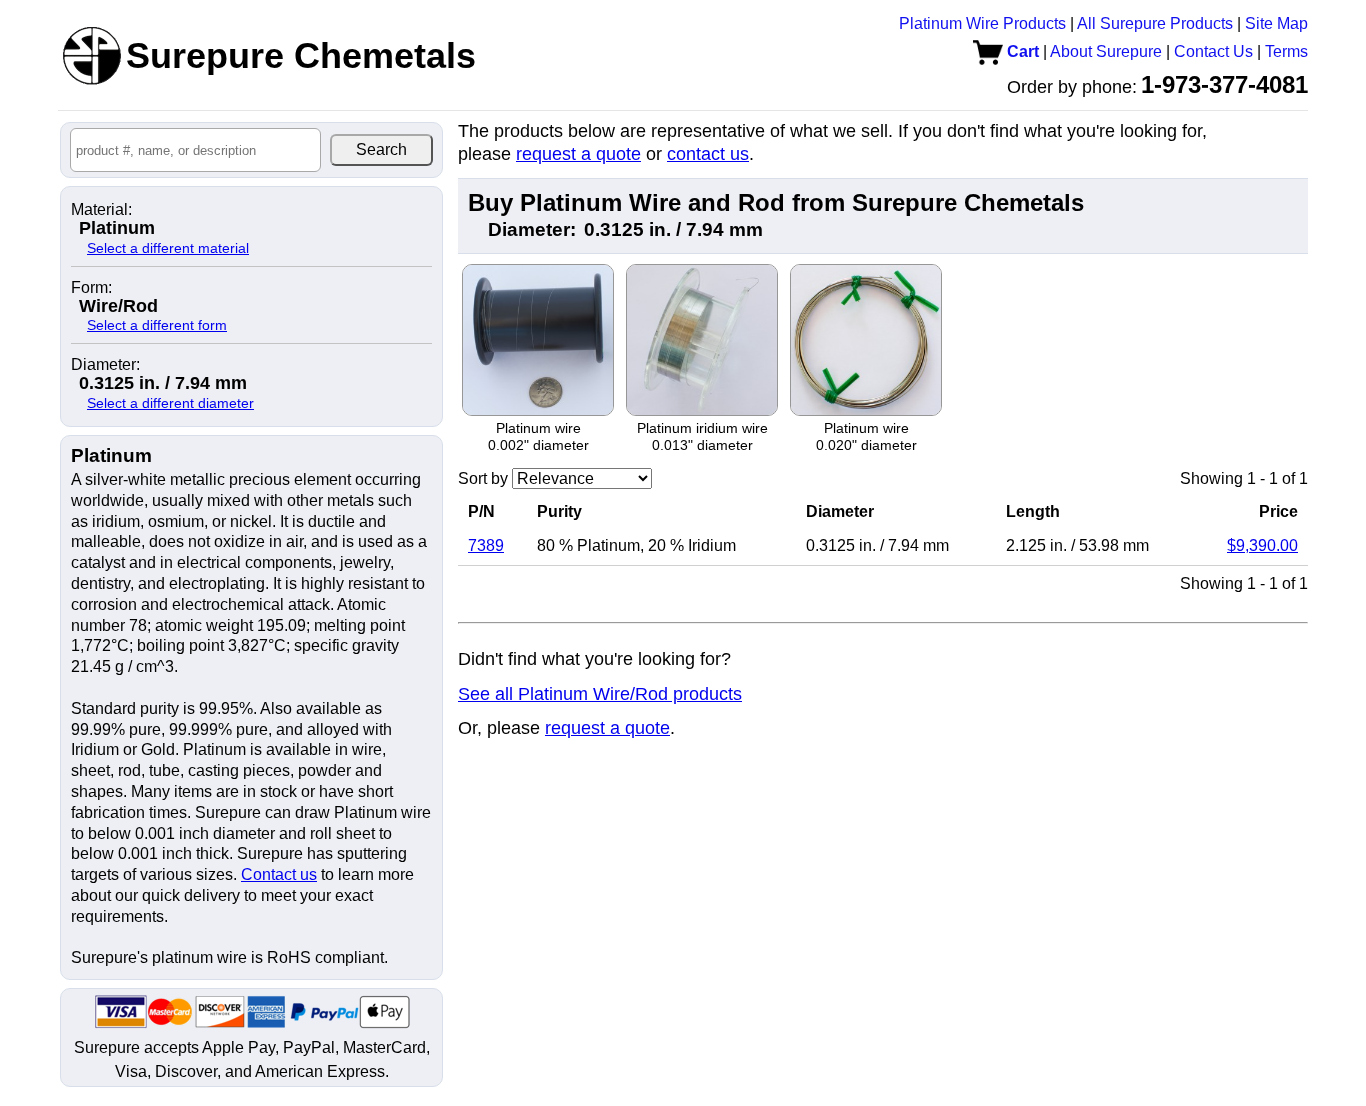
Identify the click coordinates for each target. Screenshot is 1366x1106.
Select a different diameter (170, 403)
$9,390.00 (1262, 545)
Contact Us (1213, 51)
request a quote (578, 154)
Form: (91, 288)
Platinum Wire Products (982, 23)
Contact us (279, 874)
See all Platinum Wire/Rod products (600, 694)
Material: (101, 210)
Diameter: (105, 365)
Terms (1286, 51)
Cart (1021, 51)
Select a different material (168, 248)
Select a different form (157, 325)
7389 (486, 545)
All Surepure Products (1155, 23)
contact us (708, 154)
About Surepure (1106, 51)
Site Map (1276, 23)
